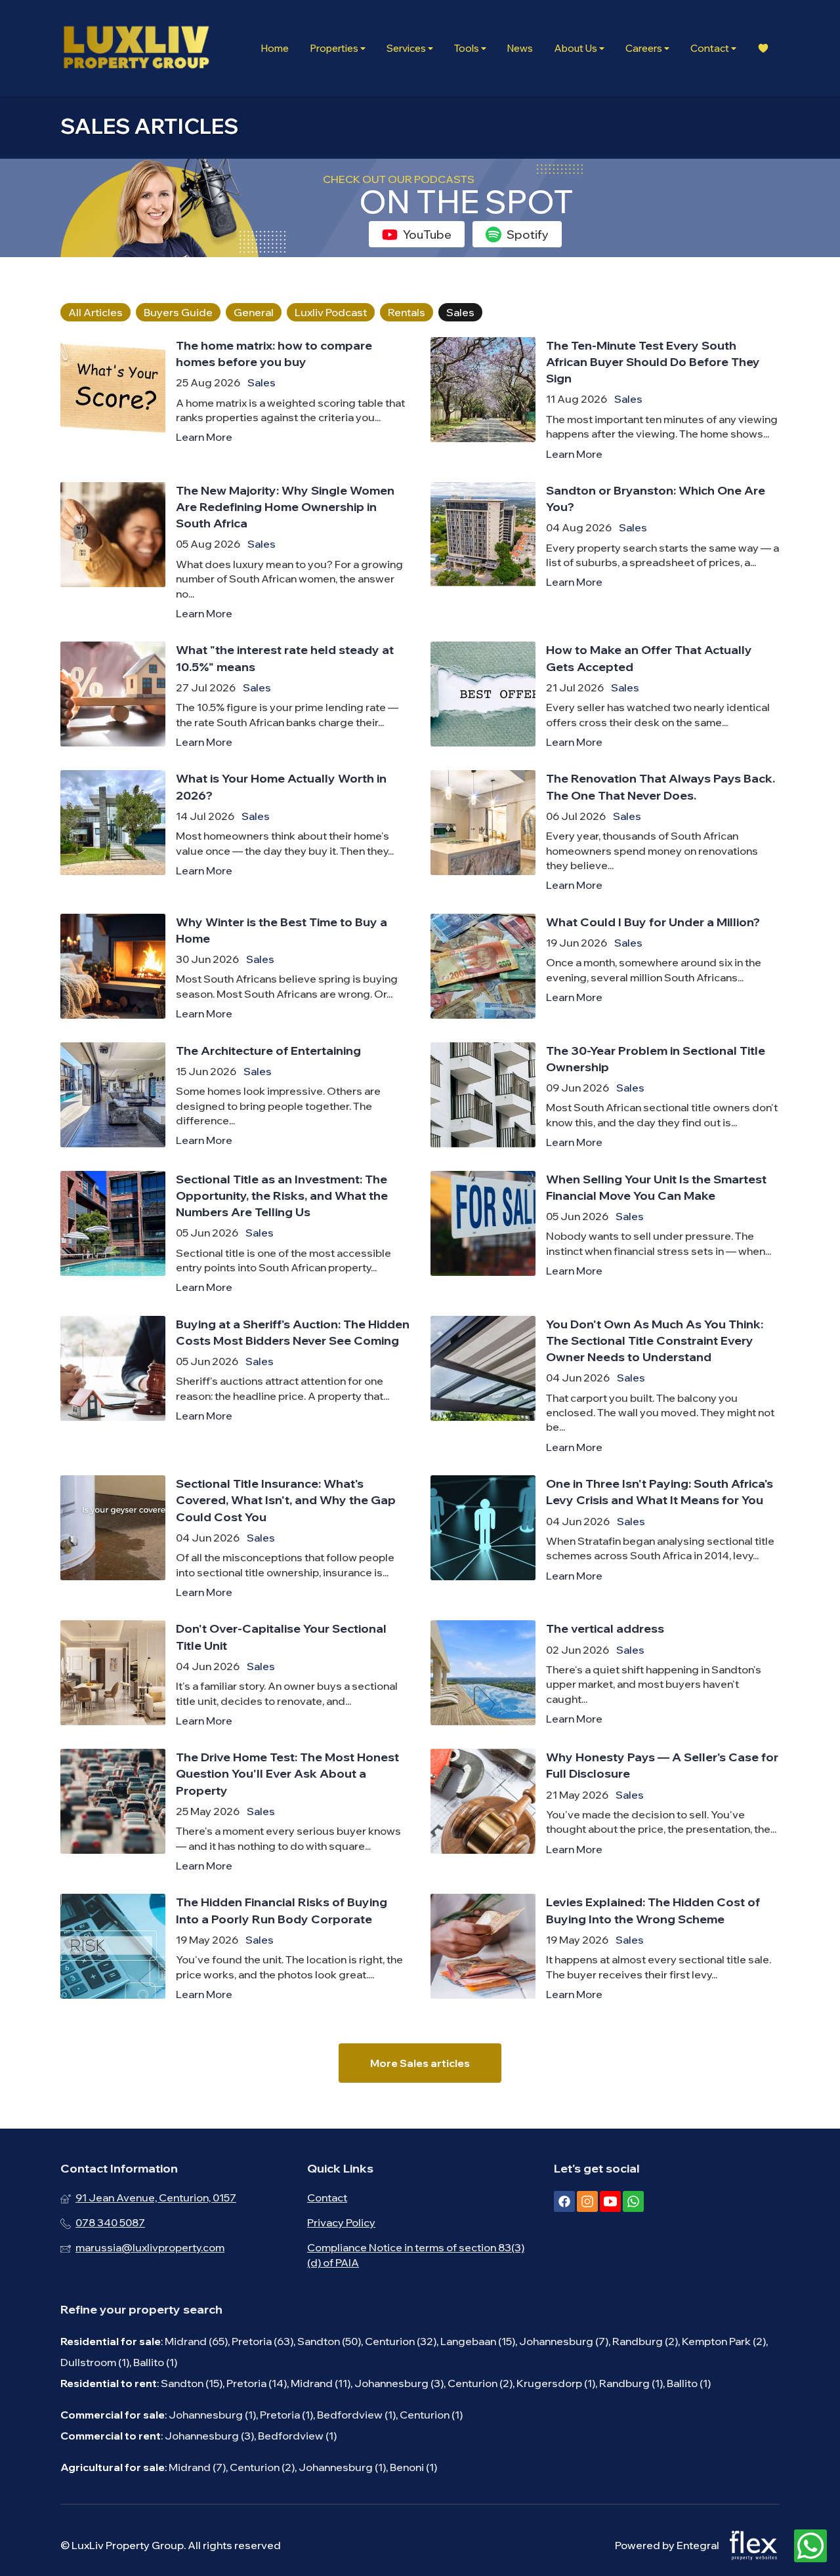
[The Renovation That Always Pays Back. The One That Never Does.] (605, 831)
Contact (711, 48)
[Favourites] (763, 48)
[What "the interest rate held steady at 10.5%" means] (235, 695)
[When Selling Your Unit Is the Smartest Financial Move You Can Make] (605, 1233)
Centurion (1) (431, 2415)
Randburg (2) (645, 2341)
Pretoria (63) (262, 2341)
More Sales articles (420, 2063)
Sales (262, 382)
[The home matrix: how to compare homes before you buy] (235, 399)
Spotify (528, 235)
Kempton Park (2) (724, 2341)
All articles (95, 312)
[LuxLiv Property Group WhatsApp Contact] (810, 2546)
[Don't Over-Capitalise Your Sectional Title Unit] (235, 1674)
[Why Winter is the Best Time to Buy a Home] (235, 968)
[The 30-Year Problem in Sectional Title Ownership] (605, 1096)
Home (275, 48)
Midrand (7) (197, 2467)
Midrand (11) (321, 2383)
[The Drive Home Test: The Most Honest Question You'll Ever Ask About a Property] (235, 1811)
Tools (468, 48)
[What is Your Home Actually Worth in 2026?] (235, 831)
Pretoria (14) (257, 2383)
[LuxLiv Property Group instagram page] (587, 2201)
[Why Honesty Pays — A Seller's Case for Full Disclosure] (605, 1811)
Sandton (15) (192, 2383)
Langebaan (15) (478, 2341)
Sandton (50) (329, 2341)
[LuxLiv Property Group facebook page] (564, 2201)
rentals (407, 312)
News (520, 48)
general (254, 312)
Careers (645, 48)
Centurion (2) (480, 2383)
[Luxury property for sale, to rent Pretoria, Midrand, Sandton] (136, 48)
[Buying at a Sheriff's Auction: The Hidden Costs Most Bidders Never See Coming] (235, 1385)
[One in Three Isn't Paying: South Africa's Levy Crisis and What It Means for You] (605, 1537)
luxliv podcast (331, 312)
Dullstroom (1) (95, 2362)
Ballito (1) (155, 2362)
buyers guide (178, 312)
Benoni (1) (413, 2467)
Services (407, 48)
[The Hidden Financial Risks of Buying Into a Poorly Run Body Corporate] (235, 1948)
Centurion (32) (401, 2341)
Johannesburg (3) (399, 2383)
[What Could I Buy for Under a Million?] (605, 968)
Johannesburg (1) (212, 2415)
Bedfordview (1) (356, 2415)
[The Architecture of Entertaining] (235, 1096)
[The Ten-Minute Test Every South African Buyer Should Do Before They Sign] (605, 399)
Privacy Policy (341, 2222)
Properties (335, 48)
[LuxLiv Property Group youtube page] (610, 2201)
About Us (577, 48)
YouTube (427, 235)
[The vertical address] (605, 1674)
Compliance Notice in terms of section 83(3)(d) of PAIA (416, 2255)
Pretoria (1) (286, 2415)
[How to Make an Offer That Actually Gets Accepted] (605, 695)
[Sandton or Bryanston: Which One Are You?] (605, 552)
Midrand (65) (196, 2341)
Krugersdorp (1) (556, 2383)
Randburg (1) (631, 2383)
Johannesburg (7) (564, 2341)
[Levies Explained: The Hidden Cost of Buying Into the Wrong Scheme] (605, 1948)
